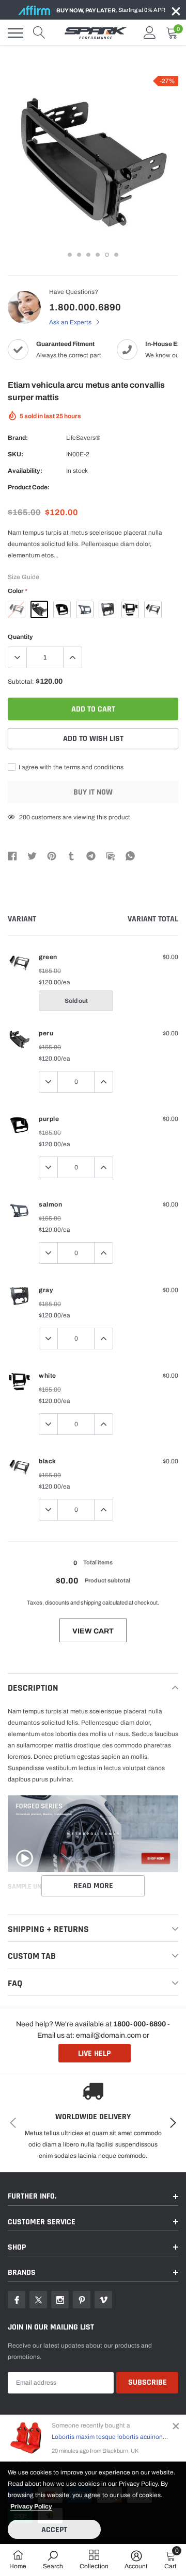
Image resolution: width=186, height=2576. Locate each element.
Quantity (20, 637)
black (153, 609)
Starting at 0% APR (111, 10)
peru (39, 609)
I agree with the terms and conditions (70, 767)
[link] (17, 2300)
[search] (39, 33)
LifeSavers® (83, 438)
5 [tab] (107, 255)
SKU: (16, 454)
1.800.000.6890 (85, 307)
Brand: (18, 438)
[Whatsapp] (130, 855)
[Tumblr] (71, 855)
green (17, 609)
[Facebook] (12, 855)
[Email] (111, 855)
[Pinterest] (52, 855)
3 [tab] (88, 255)
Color (17, 591)
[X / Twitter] (32, 855)
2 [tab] (79, 255)
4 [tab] (98, 255)
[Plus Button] (72, 657)
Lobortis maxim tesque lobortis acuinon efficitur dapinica (110, 2437)
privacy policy (31, 2506)
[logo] (96, 33)
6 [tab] (116, 255)
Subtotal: (21, 682)
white (130, 609)
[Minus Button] (18, 657)
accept (54, 2530)
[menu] (16, 33)
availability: (25, 471)
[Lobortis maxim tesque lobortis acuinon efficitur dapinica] (26, 2438)
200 (25, 817)
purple (62, 609)
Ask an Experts (71, 322)
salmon (85, 609)
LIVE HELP (94, 2053)
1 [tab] (70, 255)
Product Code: (29, 487)
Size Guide (24, 577)
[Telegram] (91, 855)
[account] (150, 33)
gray (107, 609)
